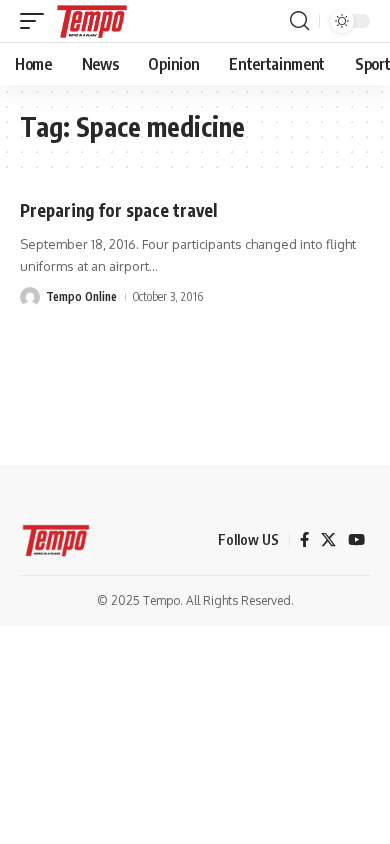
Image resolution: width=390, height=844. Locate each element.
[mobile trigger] (37, 21)
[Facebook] (304, 540)
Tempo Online (81, 296)
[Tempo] (92, 21)
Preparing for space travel (118, 210)
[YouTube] (356, 540)
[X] (328, 540)
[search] (299, 21)
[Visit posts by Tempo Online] (30, 297)
